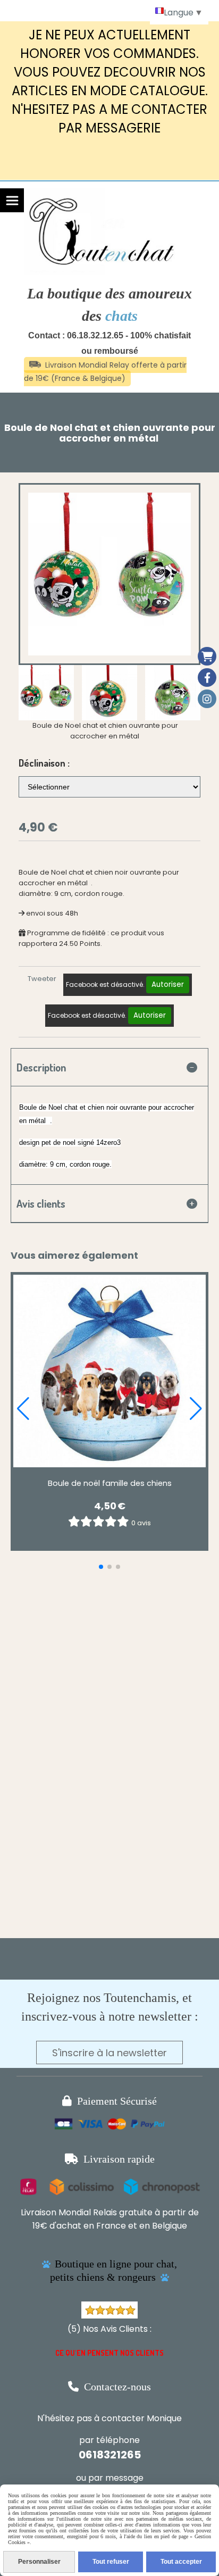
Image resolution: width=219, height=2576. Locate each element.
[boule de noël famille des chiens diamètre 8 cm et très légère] (109, 1371)
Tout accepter (181, 2562)
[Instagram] (207, 699)
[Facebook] (207, 678)
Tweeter (42, 979)
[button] (186, 693)
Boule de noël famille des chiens (110, 1483)
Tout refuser (111, 2562)
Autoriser (168, 984)
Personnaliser (39, 2562)
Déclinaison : (44, 763)
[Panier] (207, 656)
